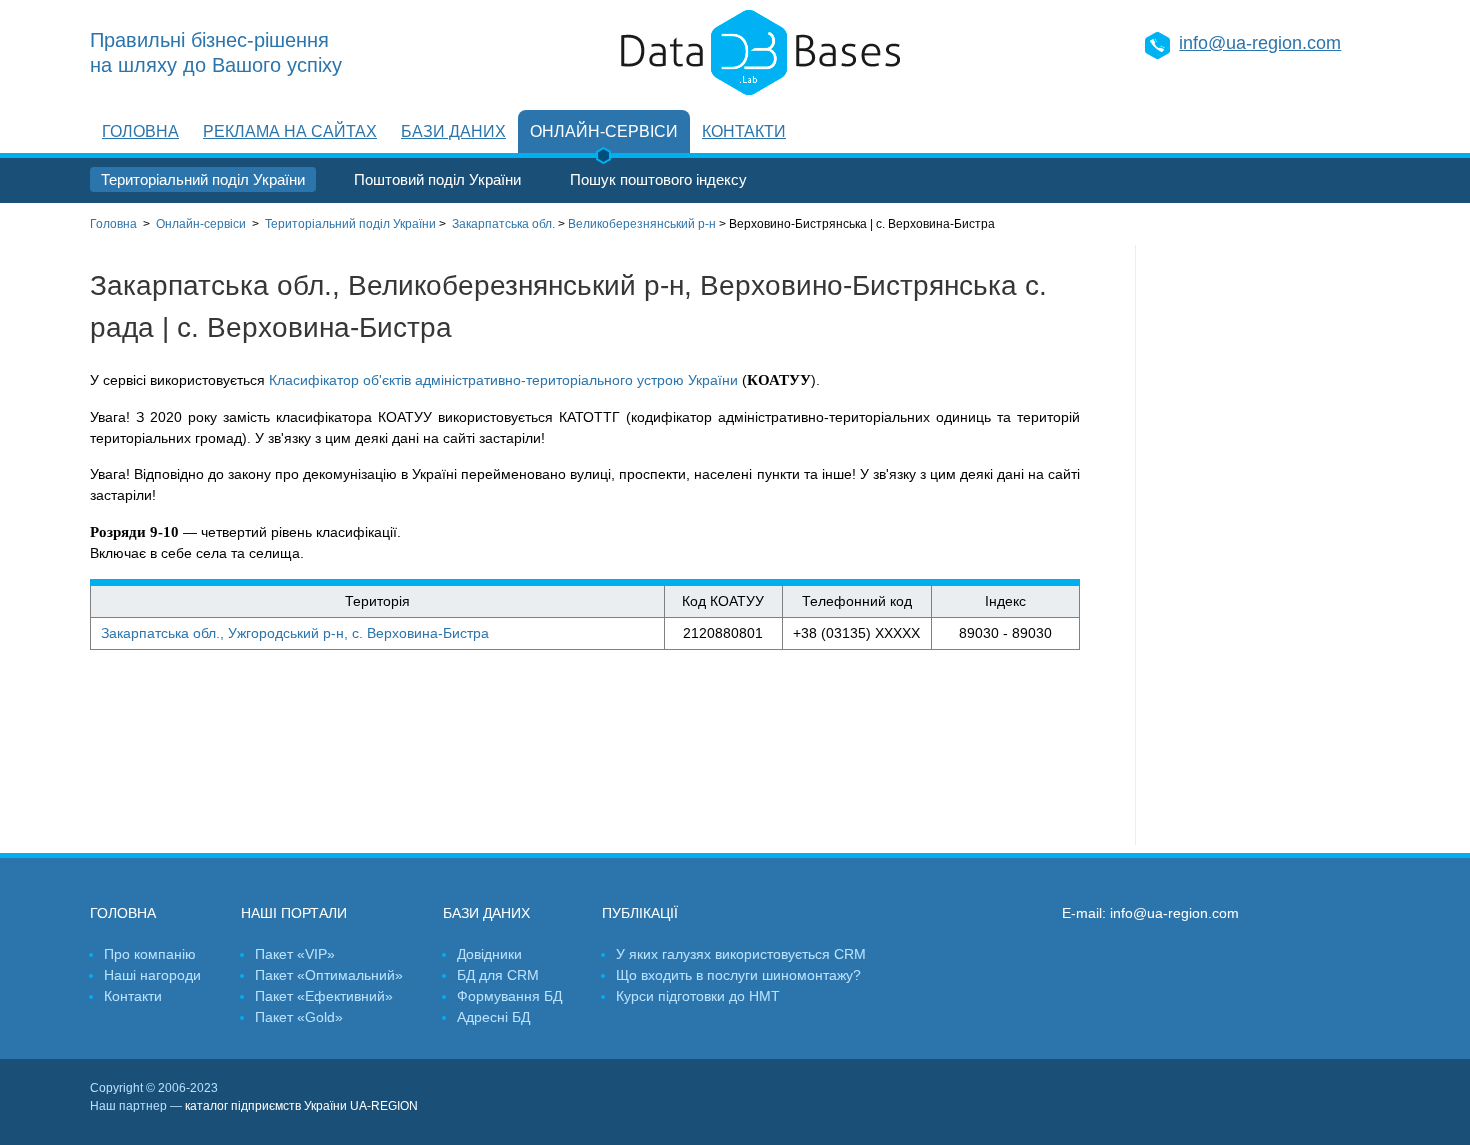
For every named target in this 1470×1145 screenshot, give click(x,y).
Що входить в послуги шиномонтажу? (738, 975)
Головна (140, 131)
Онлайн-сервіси (604, 131)
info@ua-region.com (1260, 43)
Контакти (744, 131)
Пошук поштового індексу (658, 179)
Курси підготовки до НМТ (698, 996)
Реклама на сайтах (290, 131)
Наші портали (294, 913)
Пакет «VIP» (295, 954)
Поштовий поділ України (437, 179)
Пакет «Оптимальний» (329, 975)
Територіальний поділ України (203, 179)
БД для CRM (498, 975)
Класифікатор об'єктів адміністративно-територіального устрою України (503, 380)
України (350, 224)
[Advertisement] (1258, 545)
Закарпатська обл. (503, 224)
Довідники (489, 954)
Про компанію (150, 954)
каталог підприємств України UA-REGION (301, 1106)
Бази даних (453, 131)
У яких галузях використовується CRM (741, 954)
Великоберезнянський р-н (642, 224)
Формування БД (509, 996)
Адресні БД (493, 1017)
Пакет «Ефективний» (324, 996)
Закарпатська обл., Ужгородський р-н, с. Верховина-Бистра (295, 633)
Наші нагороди (152, 975)
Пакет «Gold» (299, 1017)
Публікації (640, 913)
